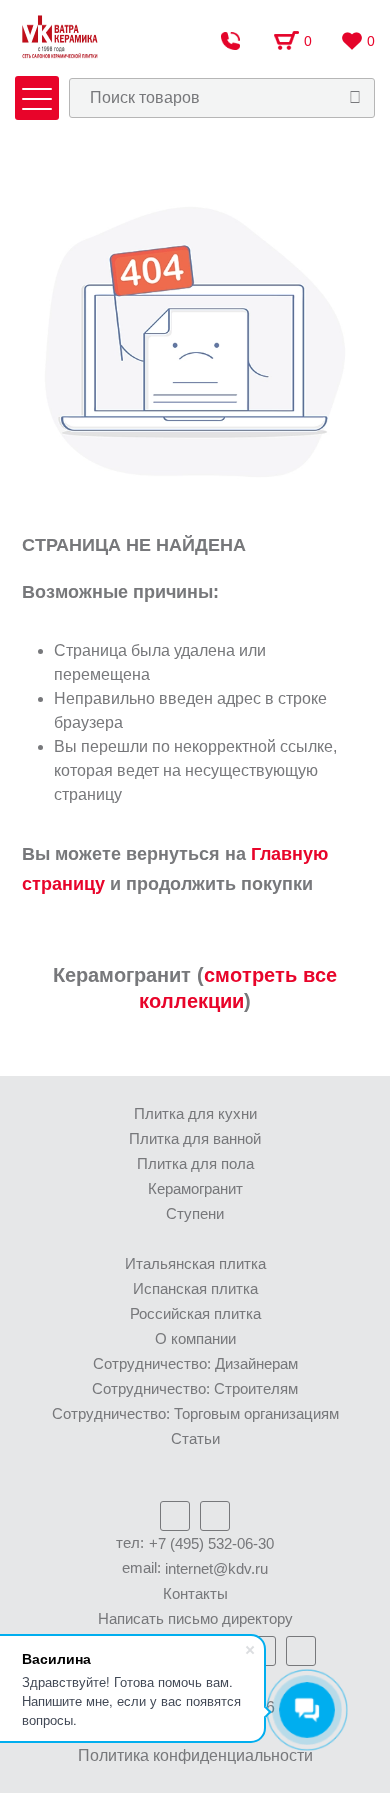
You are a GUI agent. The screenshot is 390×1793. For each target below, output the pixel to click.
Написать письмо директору (195, 1618)
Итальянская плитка (195, 1263)
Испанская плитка (195, 1288)
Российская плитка (195, 1313)
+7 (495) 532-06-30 (211, 1543)
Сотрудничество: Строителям (195, 1388)
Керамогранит (195, 1188)
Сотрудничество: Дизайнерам (195, 1363)
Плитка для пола (195, 1163)
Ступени (195, 1213)
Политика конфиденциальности (195, 1755)
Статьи (195, 1438)
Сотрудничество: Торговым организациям (195, 1413)
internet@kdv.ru (216, 1568)
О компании (195, 1338)
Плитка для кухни (195, 1113)
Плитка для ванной (195, 1138)
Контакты (195, 1593)
